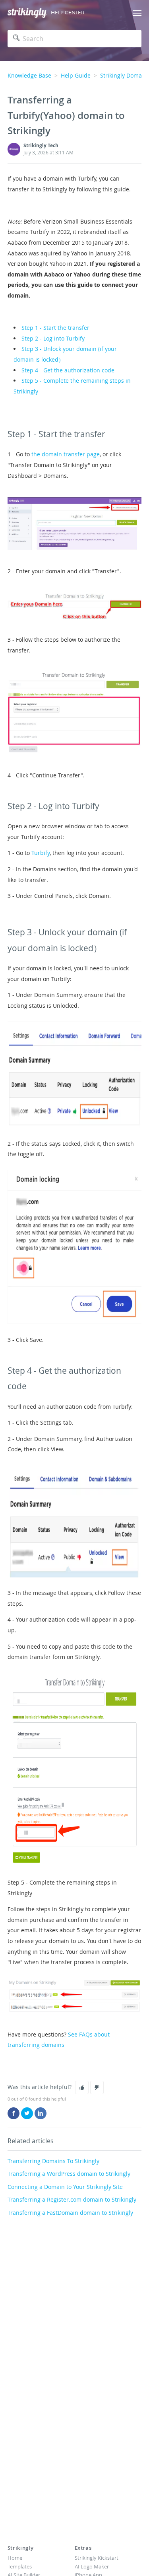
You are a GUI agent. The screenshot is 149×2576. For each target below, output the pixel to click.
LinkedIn (41, 2113)
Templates (20, 2566)
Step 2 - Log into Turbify (53, 338)
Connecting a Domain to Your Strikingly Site (65, 2187)
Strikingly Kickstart (97, 2558)
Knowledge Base (29, 75)
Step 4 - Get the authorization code (68, 370)
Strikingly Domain (124, 75)
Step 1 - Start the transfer (55, 328)
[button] (82, 2087)
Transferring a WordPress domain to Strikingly (69, 2174)
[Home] (27, 13)
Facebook (14, 2113)
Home (15, 2558)
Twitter (27, 2113)
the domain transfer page (66, 454)
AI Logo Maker (92, 2566)
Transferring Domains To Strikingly (53, 2161)
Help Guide (76, 75)
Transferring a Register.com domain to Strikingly (72, 2199)
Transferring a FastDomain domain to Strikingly (70, 2213)
